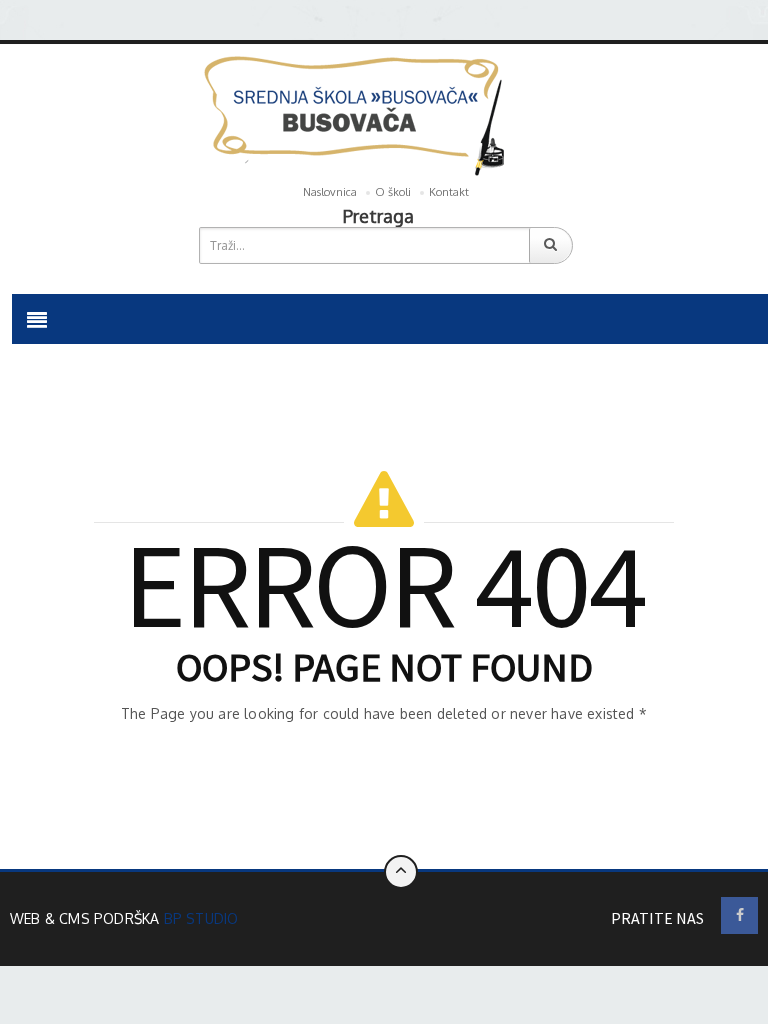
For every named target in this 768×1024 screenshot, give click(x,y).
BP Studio (201, 918)
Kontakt (449, 192)
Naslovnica (330, 192)
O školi (393, 192)
